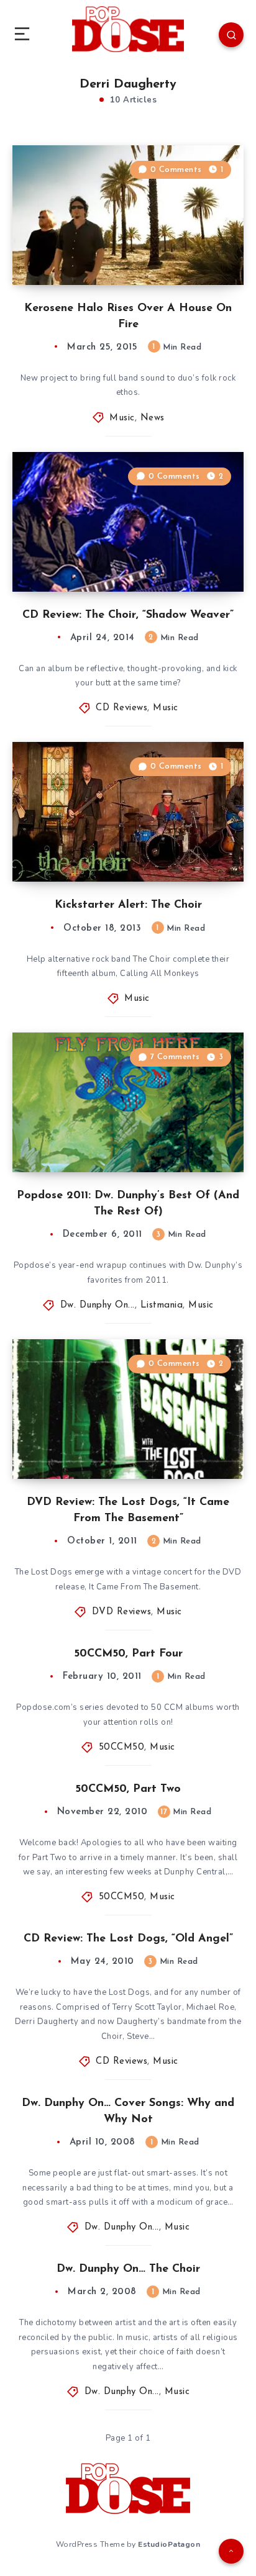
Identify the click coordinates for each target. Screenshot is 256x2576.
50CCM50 (122, 1747)
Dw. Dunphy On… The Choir (128, 2269)
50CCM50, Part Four (128, 1654)
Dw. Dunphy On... (98, 1305)
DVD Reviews (122, 1612)
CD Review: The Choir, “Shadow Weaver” (128, 615)
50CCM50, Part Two (128, 1789)
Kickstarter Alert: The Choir (128, 905)
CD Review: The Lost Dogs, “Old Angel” (128, 1939)
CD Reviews (121, 708)
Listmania (162, 1305)
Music (122, 418)
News (153, 418)
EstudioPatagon (169, 2544)
